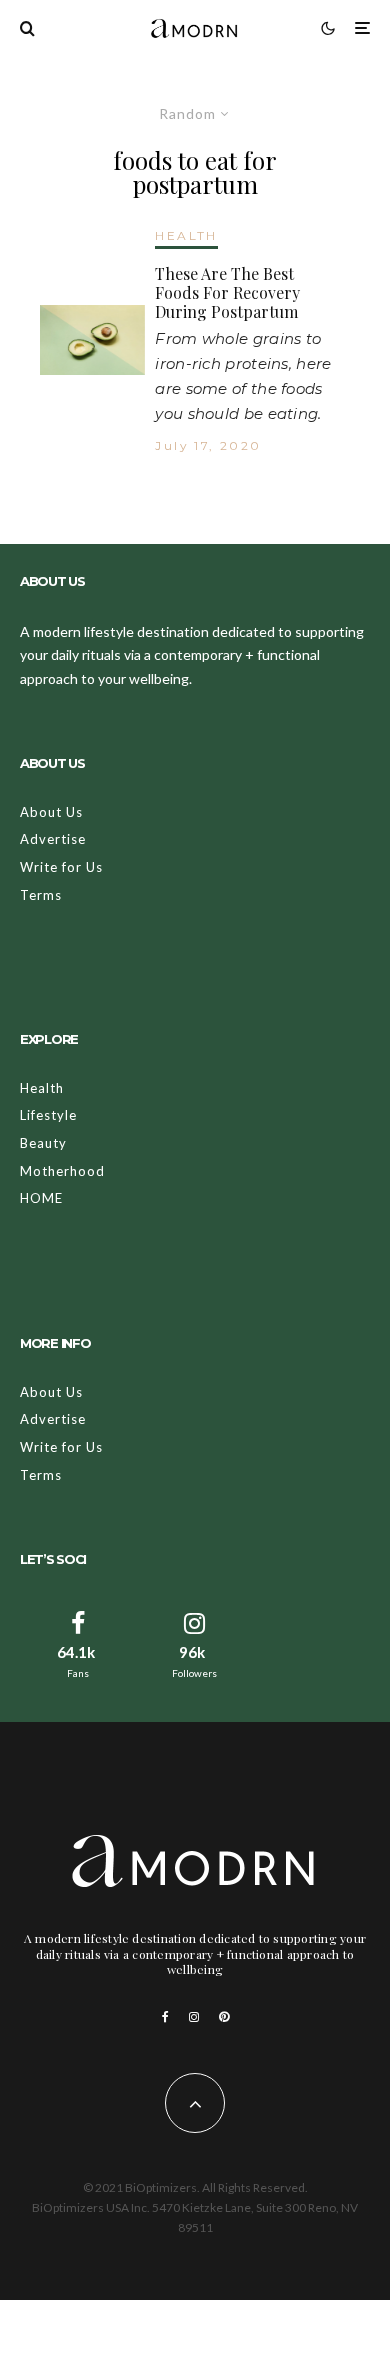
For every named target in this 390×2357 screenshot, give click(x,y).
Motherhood (62, 1171)
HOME (41, 1198)
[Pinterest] (224, 2017)
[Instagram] (194, 2017)
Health (42, 1088)
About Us (51, 812)
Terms (41, 895)
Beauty (43, 1143)
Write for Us (61, 867)
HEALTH (186, 235)
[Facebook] (165, 2017)
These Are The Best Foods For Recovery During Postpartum (227, 293)
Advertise (53, 839)
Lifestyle (48, 1115)
